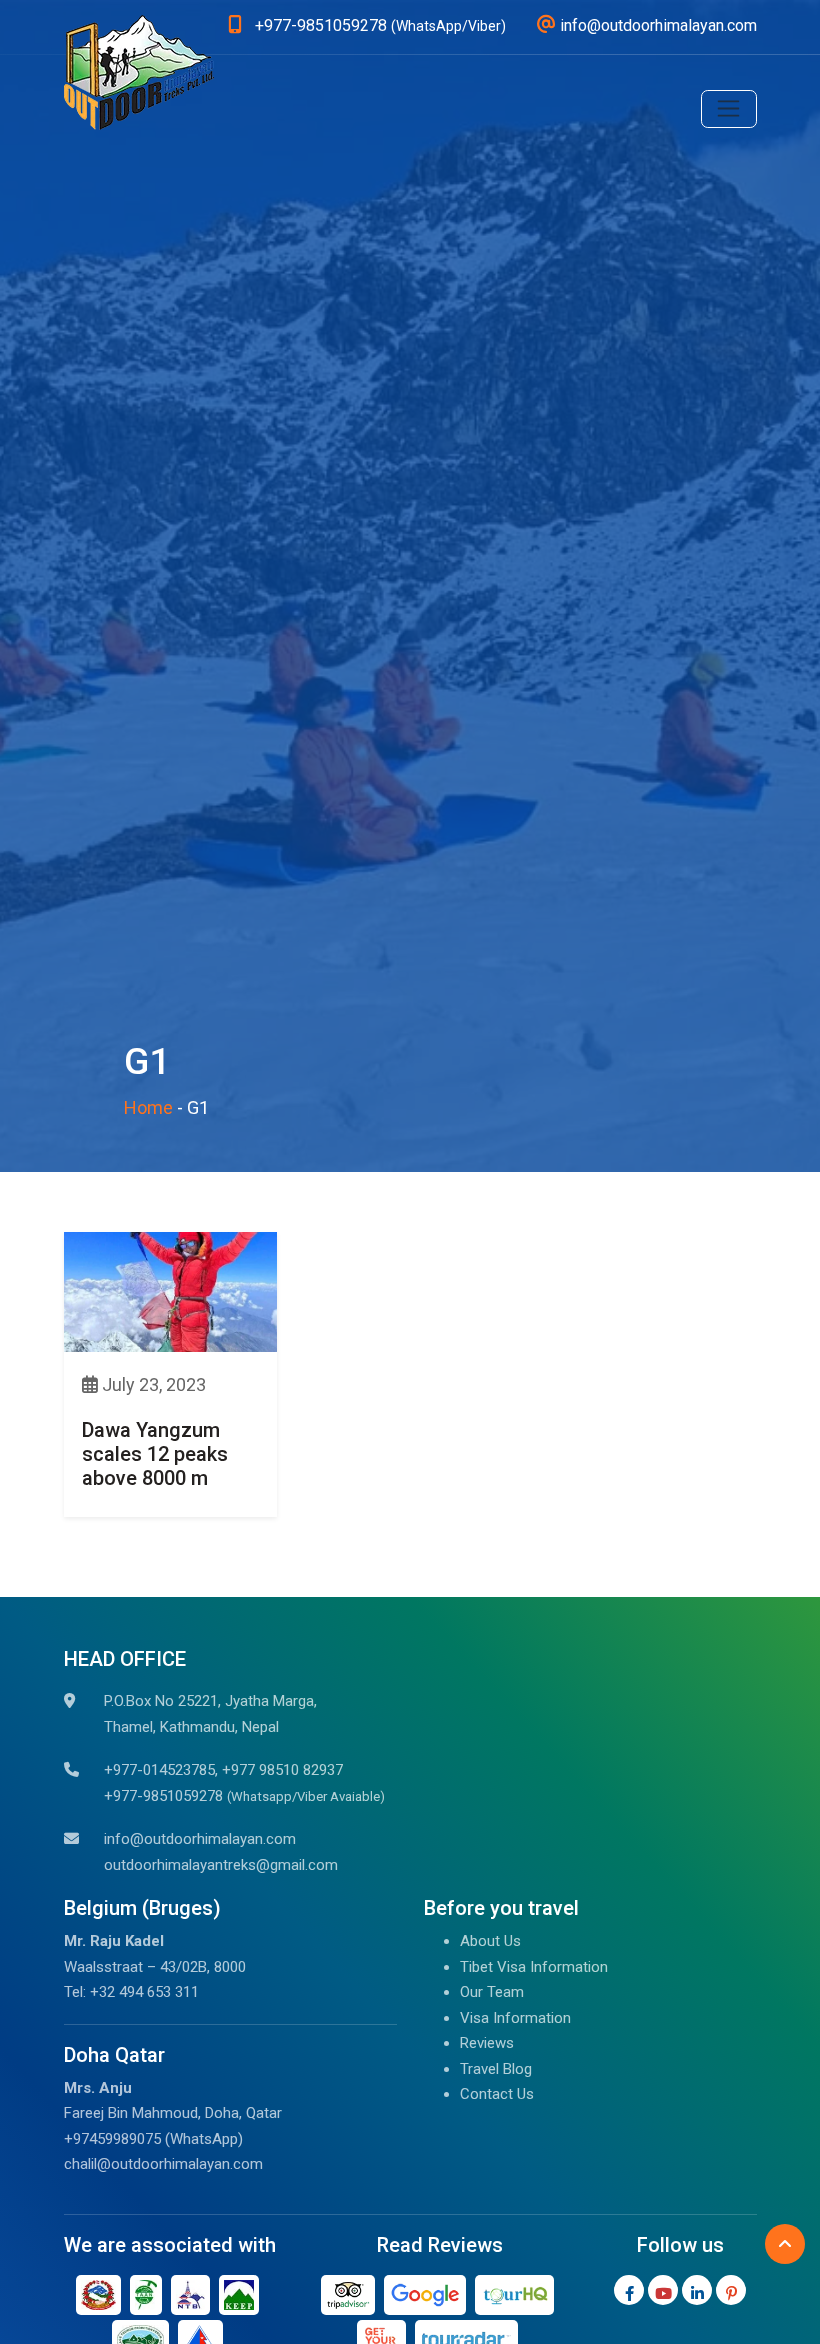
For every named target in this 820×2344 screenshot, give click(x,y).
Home (148, 1107)
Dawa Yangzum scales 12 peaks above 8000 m (155, 1454)
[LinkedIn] (697, 2290)
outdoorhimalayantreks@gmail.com (221, 1865)
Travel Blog (496, 2069)
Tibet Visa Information (534, 1967)
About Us (490, 1941)
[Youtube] (663, 2290)
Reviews (487, 2043)
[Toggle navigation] (729, 109)
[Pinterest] (731, 2290)
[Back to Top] (785, 2244)
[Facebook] (629, 2290)
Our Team (492, 1992)
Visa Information (515, 2018)
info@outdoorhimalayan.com (200, 1839)
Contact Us (497, 2094)
